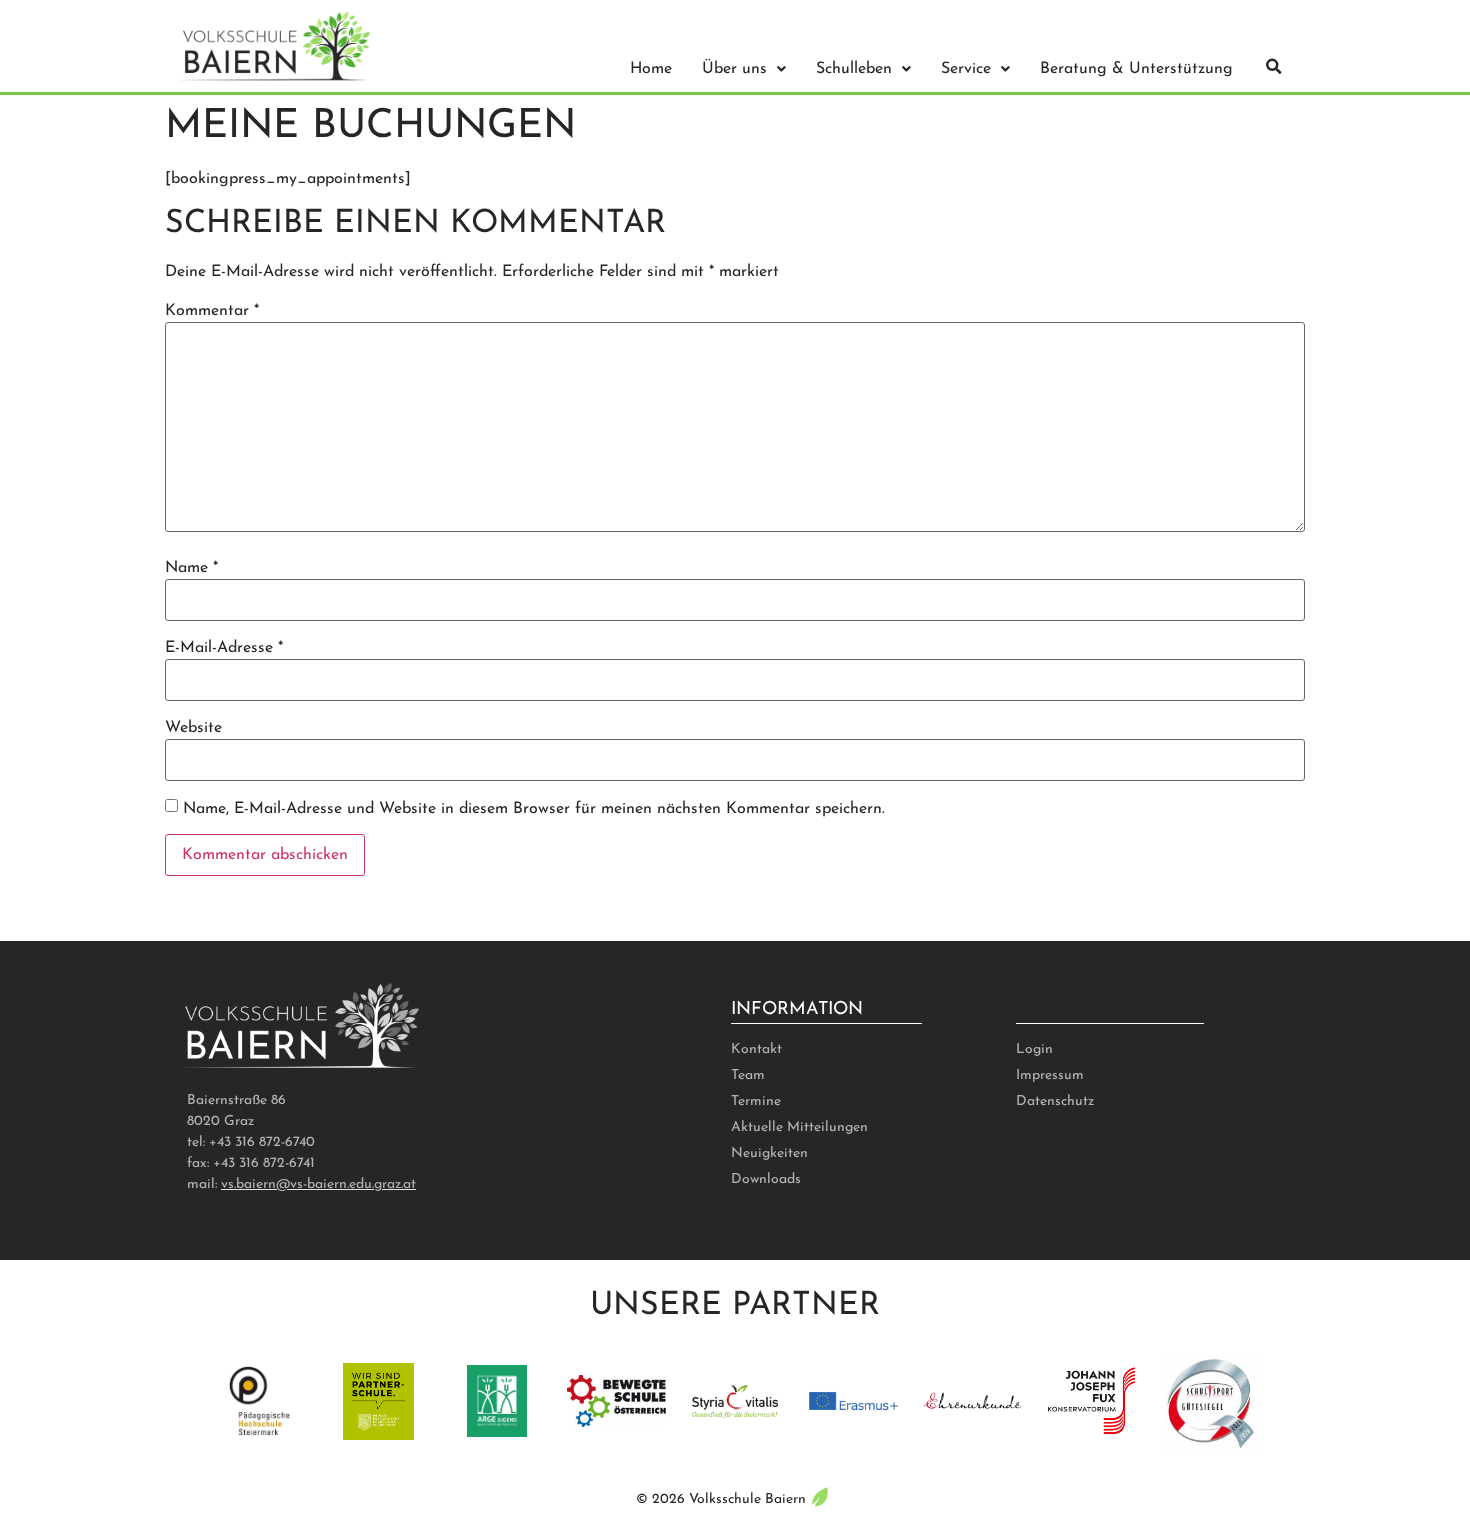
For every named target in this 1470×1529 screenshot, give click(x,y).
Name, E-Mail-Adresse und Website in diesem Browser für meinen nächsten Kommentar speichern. (534, 809)
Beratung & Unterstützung (1136, 69)
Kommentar (212, 311)
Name (191, 568)
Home (651, 69)
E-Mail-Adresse (224, 648)
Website (193, 728)
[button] (1274, 67)
